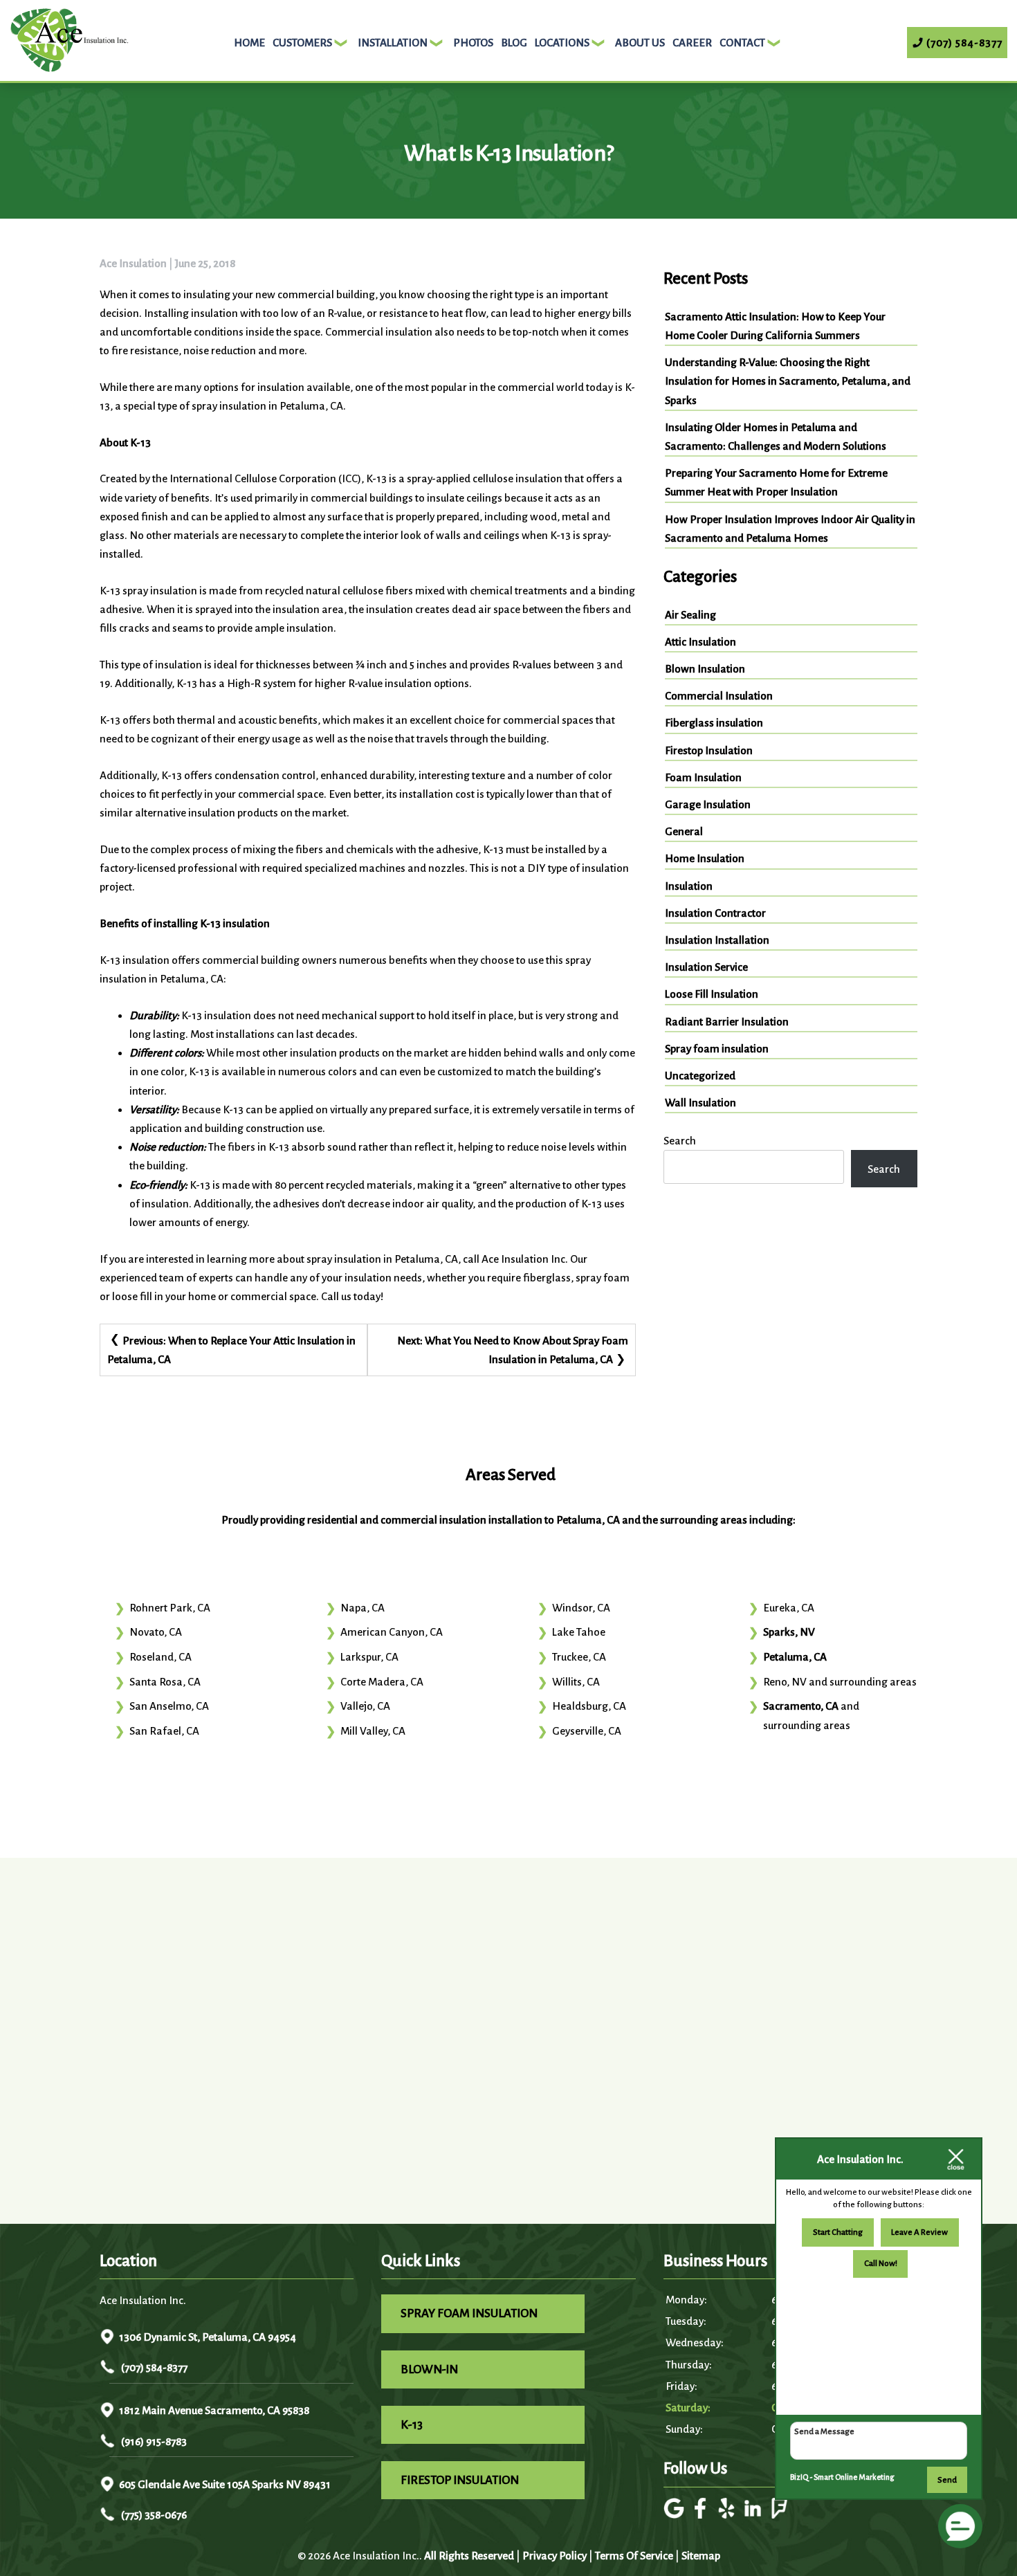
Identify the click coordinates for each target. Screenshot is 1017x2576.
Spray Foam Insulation (469, 2313)
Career (692, 43)
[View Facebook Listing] (702, 2515)
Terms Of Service (634, 2556)
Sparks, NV (789, 1632)
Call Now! (881, 2264)
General (684, 831)
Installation (393, 43)
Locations (562, 43)
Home (249, 43)
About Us (640, 43)
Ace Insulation (133, 263)
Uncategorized (700, 1076)
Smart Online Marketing (854, 2477)
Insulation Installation (717, 940)
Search (680, 1141)
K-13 (412, 2425)
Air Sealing (690, 615)
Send (947, 2480)
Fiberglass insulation (714, 723)
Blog (514, 43)
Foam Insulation (703, 777)
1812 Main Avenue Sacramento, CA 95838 (214, 2410)
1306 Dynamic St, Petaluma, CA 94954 (208, 2337)
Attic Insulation (700, 642)
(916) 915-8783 (153, 2441)
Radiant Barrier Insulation (727, 1022)
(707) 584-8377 (153, 2367)
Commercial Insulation (719, 696)
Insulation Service (706, 967)
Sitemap (701, 2556)
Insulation (689, 886)
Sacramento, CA (801, 1706)
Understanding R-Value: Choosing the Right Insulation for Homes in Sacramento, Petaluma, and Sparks (788, 381)
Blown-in (429, 2369)
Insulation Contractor (715, 913)
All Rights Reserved (469, 2556)
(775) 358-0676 (153, 2515)
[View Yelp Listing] (728, 2515)
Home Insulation (705, 858)
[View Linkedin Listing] (754, 2515)
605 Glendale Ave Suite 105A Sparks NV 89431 (225, 2484)
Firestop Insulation (709, 750)
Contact (742, 43)
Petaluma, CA (795, 1657)
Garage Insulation (708, 804)
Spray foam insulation (717, 1049)
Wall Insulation (700, 1103)
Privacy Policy (555, 2556)
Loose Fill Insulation (712, 994)
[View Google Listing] (676, 2515)
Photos (473, 43)
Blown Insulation (705, 669)
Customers (302, 43)
